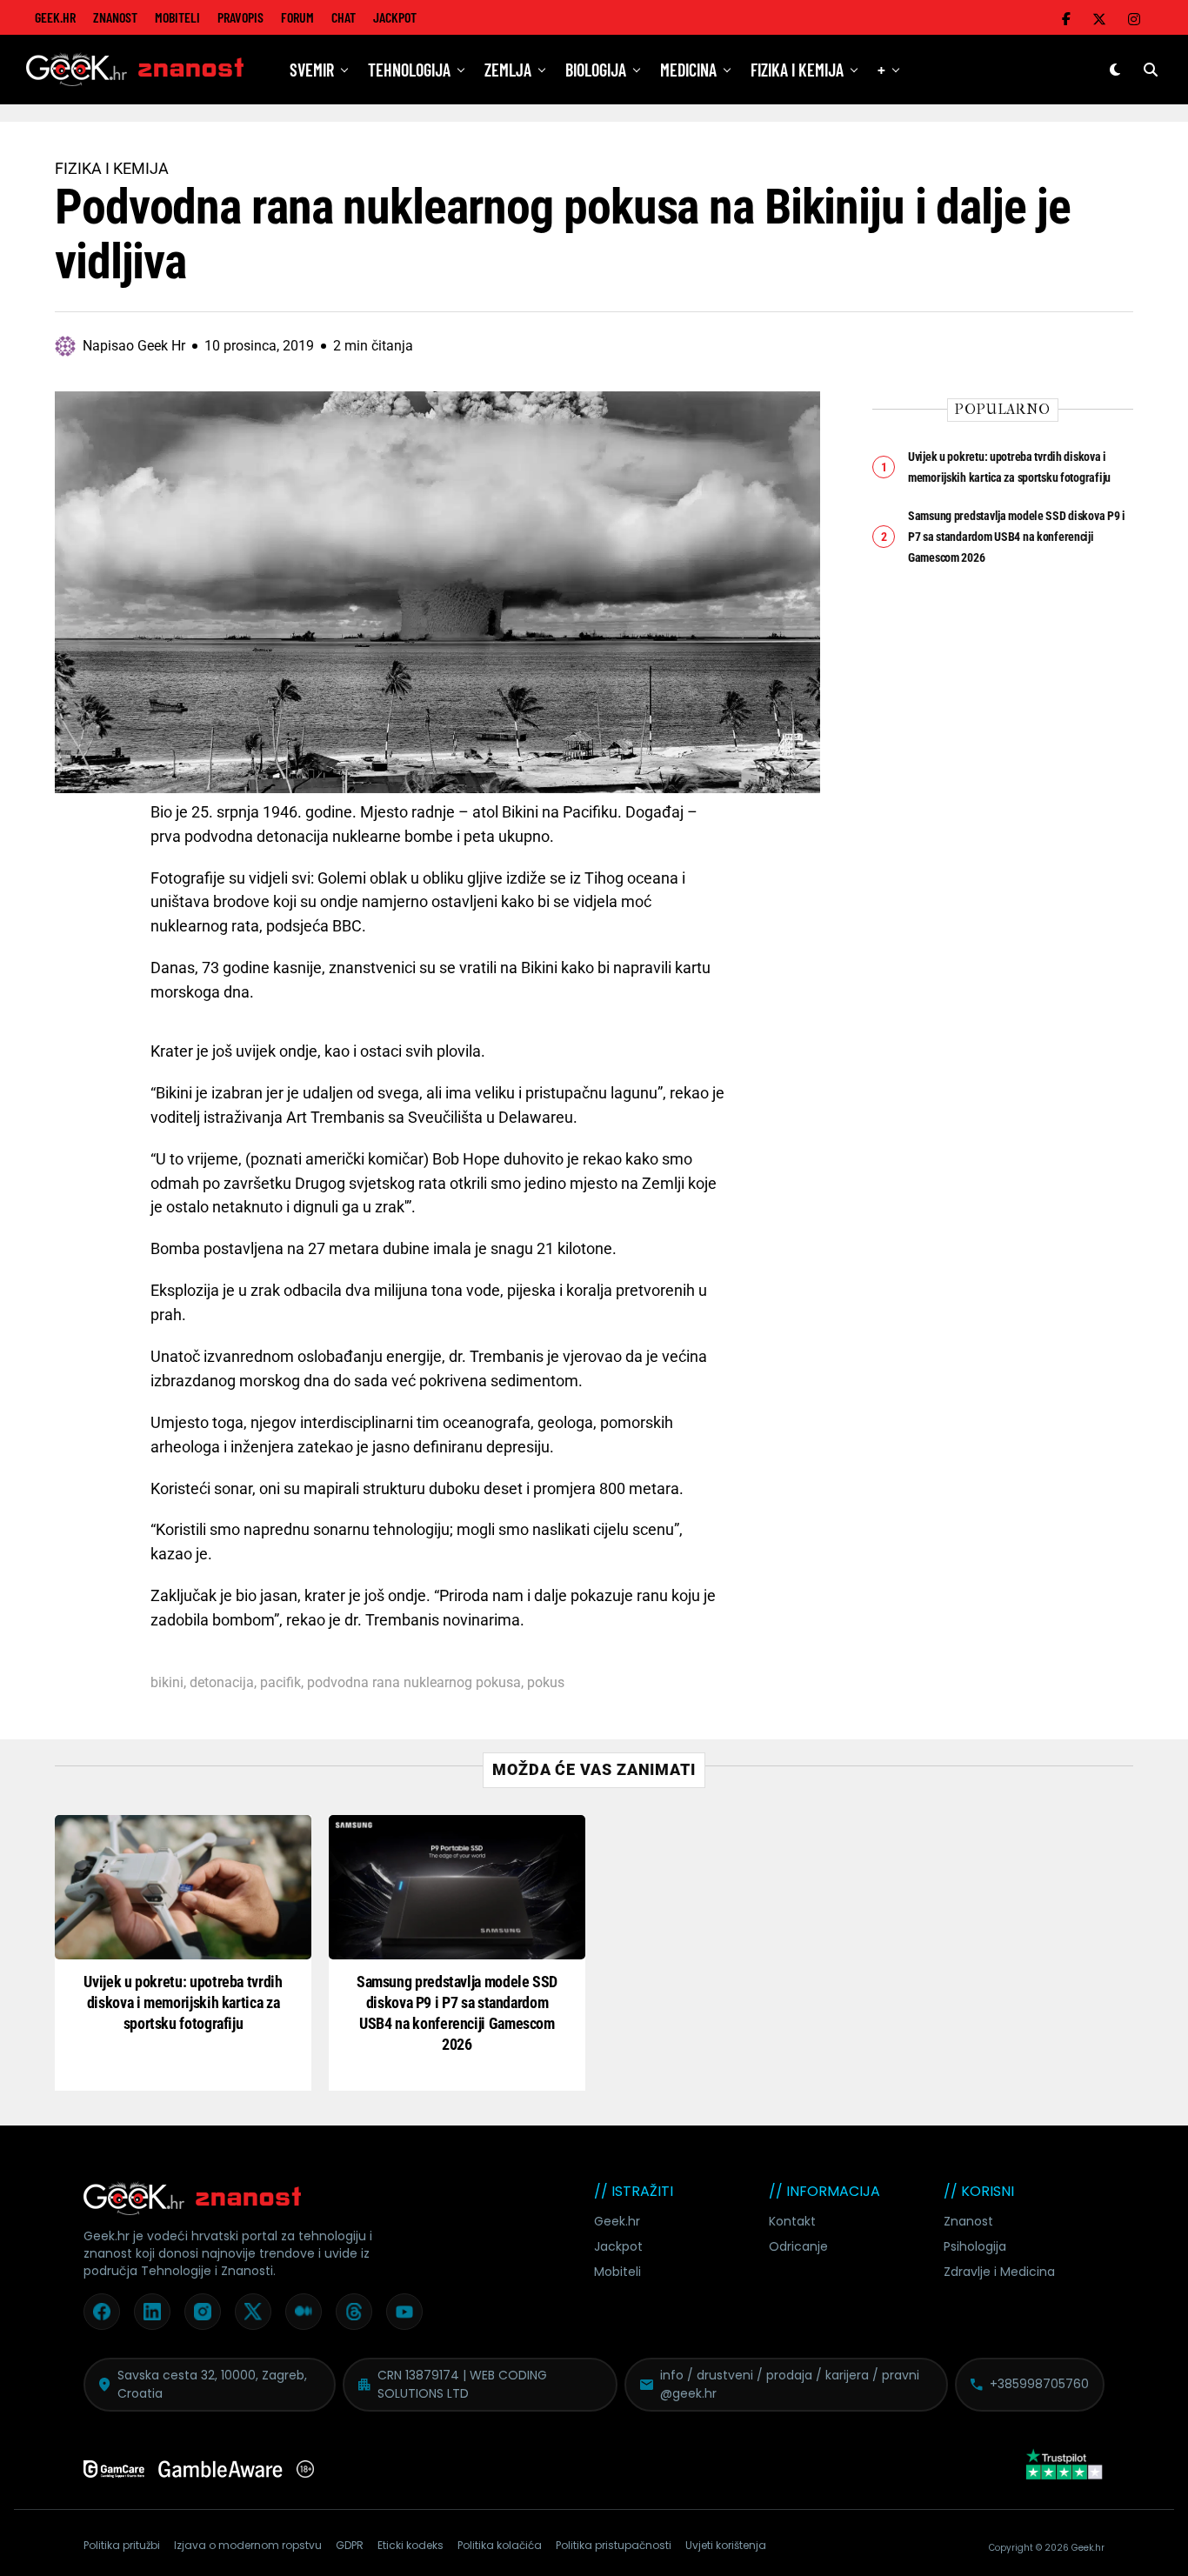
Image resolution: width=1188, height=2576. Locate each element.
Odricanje (798, 2246)
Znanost (115, 17)
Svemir (312, 70)
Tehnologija (409, 70)
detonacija (222, 1683)
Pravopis (240, 17)
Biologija (596, 70)
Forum (297, 17)
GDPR (350, 2545)
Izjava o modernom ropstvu (248, 2545)
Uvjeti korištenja (726, 2545)
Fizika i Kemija (797, 70)
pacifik (280, 1683)
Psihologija (975, 2246)
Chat (344, 17)
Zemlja (508, 70)
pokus (546, 1683)
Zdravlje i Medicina (999, 2272)
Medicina (688, 70)
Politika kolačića (500, 2545)
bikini (167, 1683)
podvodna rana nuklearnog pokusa (414, 1683)
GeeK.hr (55, 17)
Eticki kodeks (410, 2545)
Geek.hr (617, 2221)
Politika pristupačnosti (614, 2545)
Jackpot (395, 17)
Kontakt (792, 2221)
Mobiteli (177, 17)
